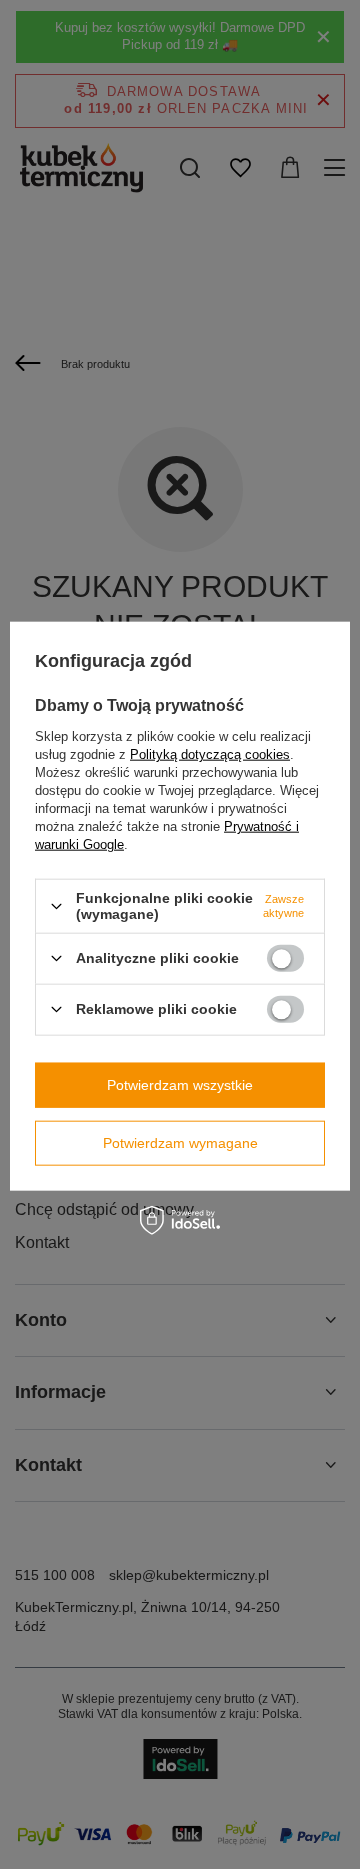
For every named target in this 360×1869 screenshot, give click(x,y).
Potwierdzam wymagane (180, 1143)
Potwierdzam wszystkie (180, 1085)
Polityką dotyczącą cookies (210, 754)
